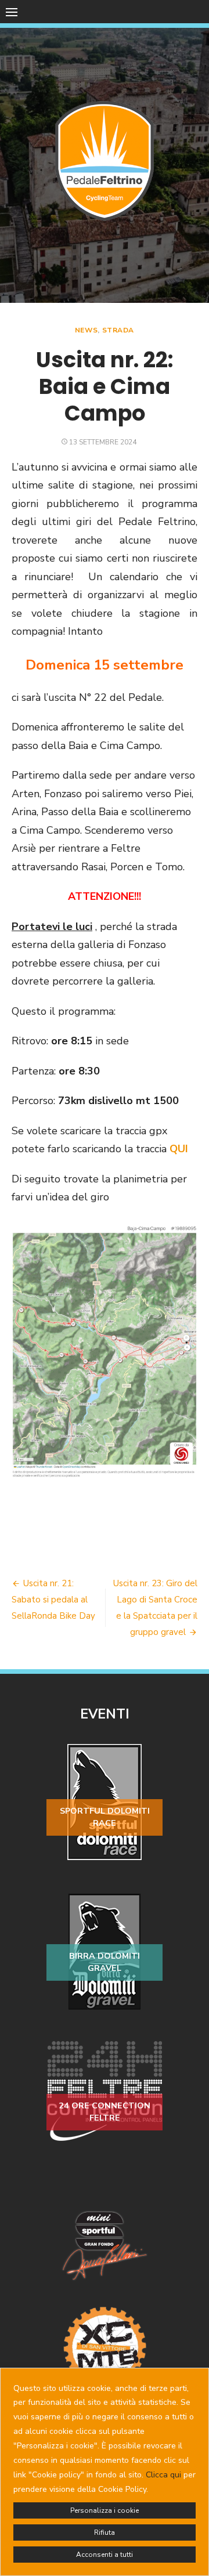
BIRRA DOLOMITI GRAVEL (105, 1962)
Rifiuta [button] (105, 2532)
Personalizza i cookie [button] (105, 2510)
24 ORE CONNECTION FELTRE (105, 2112)
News (86, 330)
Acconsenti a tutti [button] (105, 2555)
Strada (118, 330)
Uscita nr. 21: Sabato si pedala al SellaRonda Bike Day (53, 1600)
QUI (179, 1149)
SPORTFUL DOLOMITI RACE (105, 1817)
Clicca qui (163, 2475)
